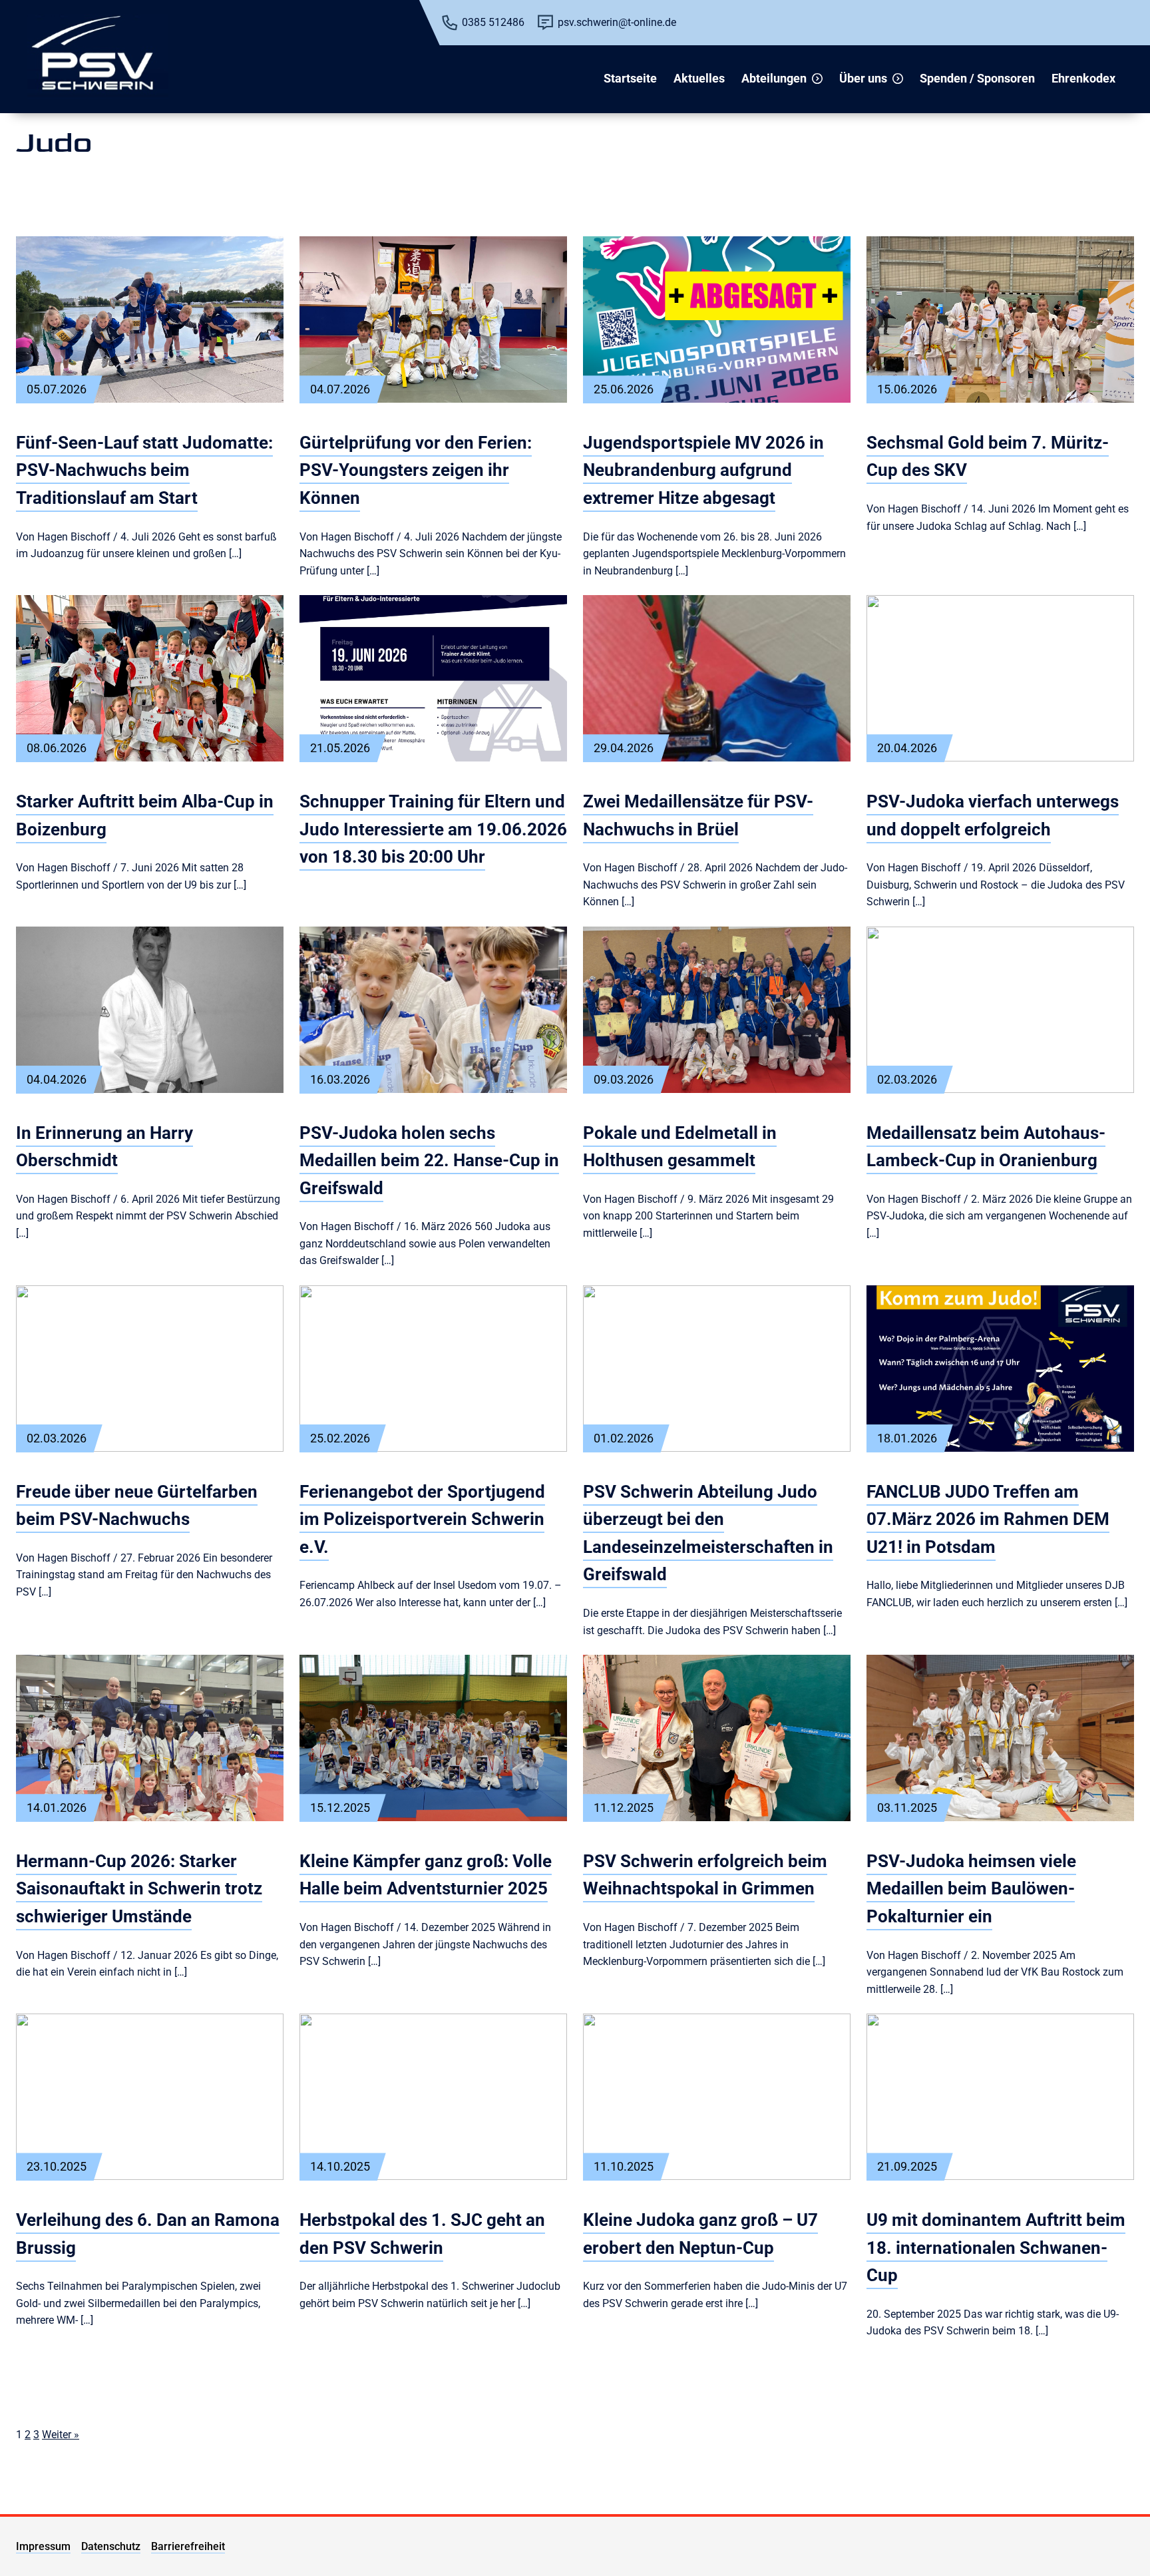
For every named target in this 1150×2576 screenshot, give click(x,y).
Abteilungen (774, 78)
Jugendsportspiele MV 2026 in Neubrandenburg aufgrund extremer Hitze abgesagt (703, 470)
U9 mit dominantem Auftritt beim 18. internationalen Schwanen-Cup (996, 2248)
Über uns (863, 78)
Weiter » (61, 2435)
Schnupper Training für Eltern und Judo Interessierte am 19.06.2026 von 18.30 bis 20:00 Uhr (433, 829)
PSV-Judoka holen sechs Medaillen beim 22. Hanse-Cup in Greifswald (429, 1161)
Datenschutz (111, 2546)
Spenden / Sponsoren (977, 78)
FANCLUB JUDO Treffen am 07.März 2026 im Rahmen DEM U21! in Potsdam (988, 1519)
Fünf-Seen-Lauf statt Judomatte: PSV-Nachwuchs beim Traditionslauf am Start (144, 470)
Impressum (43, 2546)
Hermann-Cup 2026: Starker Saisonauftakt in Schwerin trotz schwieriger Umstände (139, 1889)
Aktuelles (699, 78)
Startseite (630, 78)
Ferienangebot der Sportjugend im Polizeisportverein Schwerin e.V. (422, 1519)
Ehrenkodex (1083, 78)
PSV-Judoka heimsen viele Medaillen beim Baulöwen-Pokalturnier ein (971, 1889)
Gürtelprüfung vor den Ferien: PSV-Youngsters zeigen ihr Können (416, 470)
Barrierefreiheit (188, 2546)
